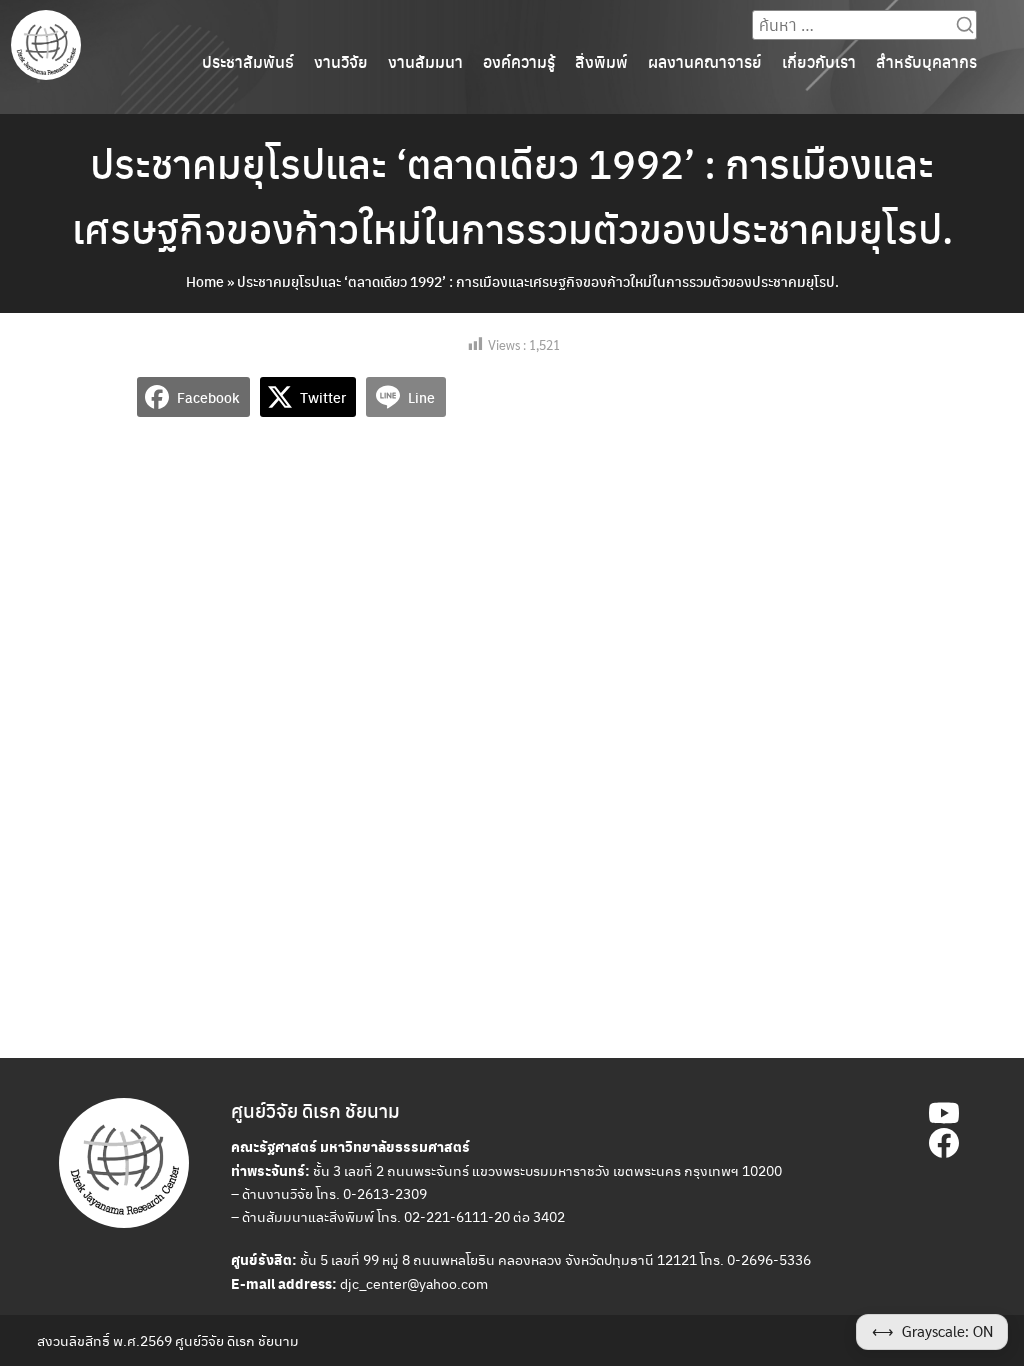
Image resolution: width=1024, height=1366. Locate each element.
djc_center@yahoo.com (414, 1283)
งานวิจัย (341, 61)
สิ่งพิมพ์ (601, 61)
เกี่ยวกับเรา (819, 61)
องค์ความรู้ (519, 61)
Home (205, 281)
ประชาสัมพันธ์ (248, 61)
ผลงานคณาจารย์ (705, 61)
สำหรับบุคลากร (926, 61)
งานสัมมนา (425, 61)
